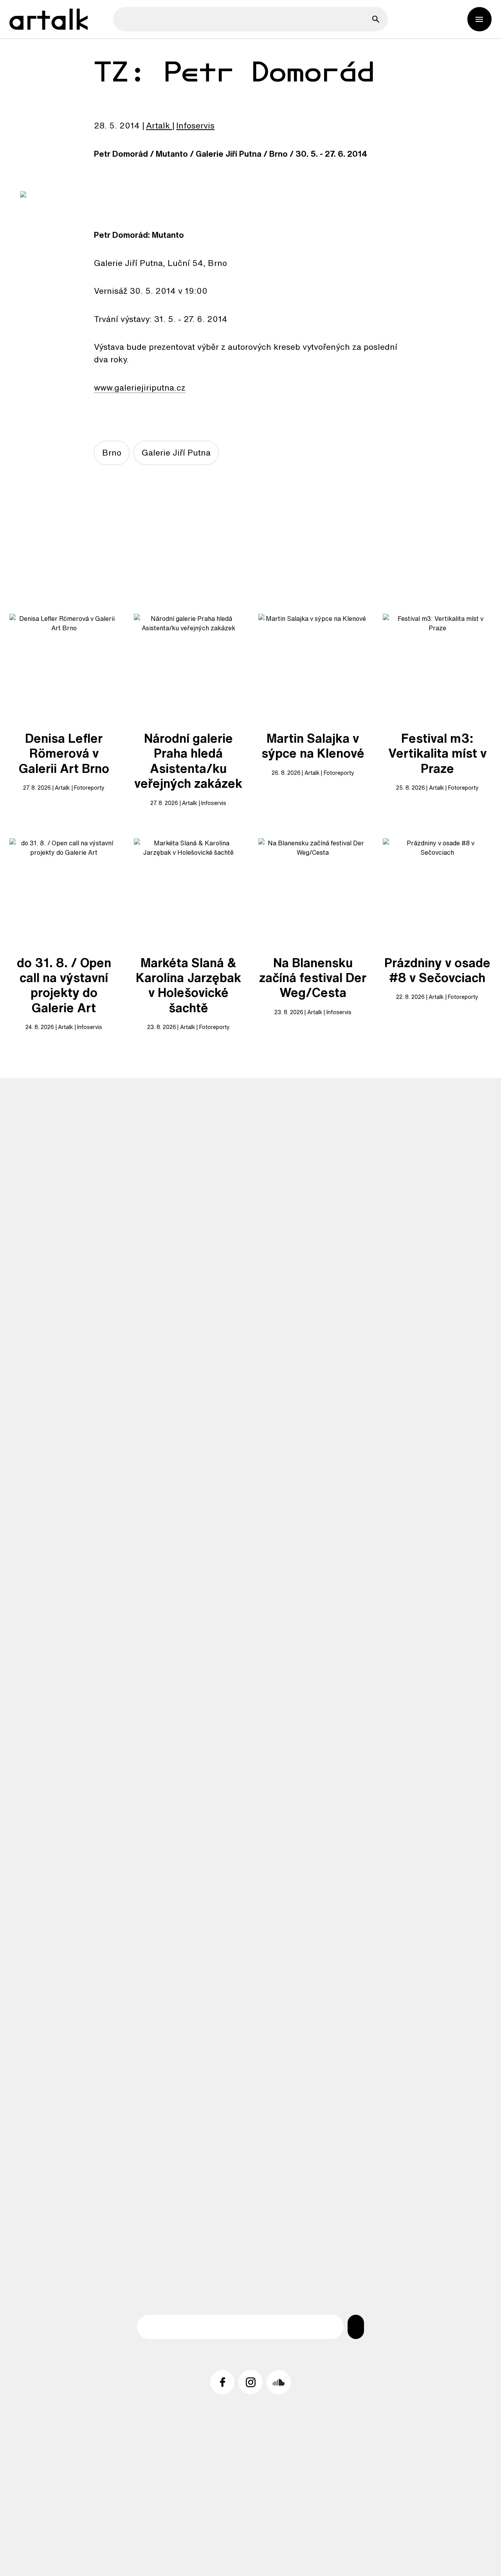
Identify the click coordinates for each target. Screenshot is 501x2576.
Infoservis (195, 125)
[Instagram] (250, 2382)
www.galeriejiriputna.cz (140, 387)
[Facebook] (222, 2382)
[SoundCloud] (279, 2382)
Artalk (158, 125)
